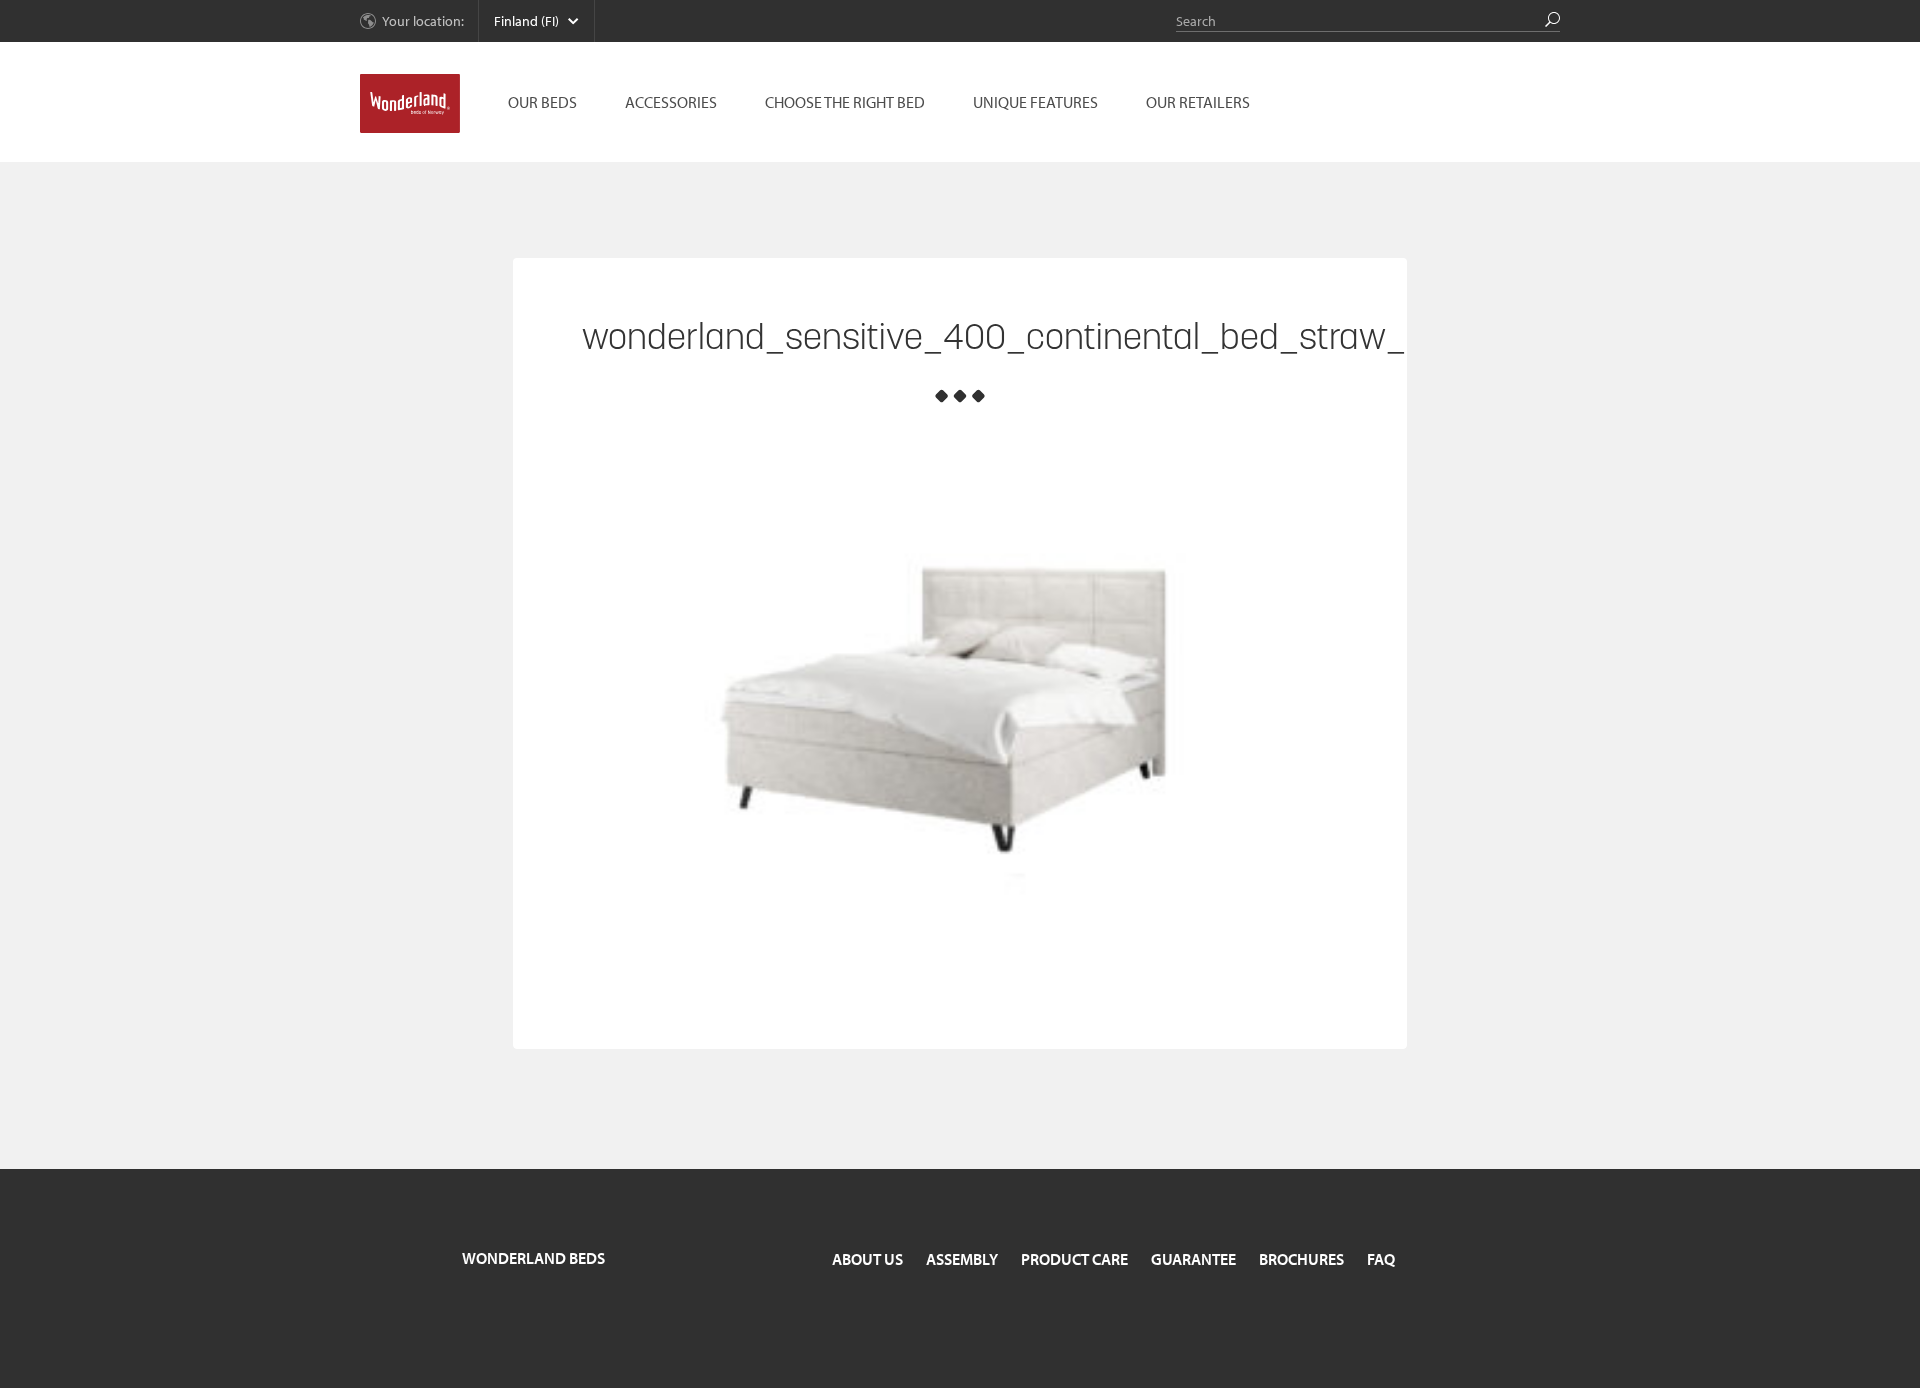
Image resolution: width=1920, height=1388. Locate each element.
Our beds (542, 102)
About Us (867, 1259)
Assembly (962, 1259)
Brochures (1301, 1259)
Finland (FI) (526, 21)
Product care (1074, 1259)
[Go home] (410, 104)
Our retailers (1198, 102)
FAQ (1381, 1259)
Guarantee (1193, 1259)
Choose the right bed (845, 102)
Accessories (671, 102)
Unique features (1035, 102)
